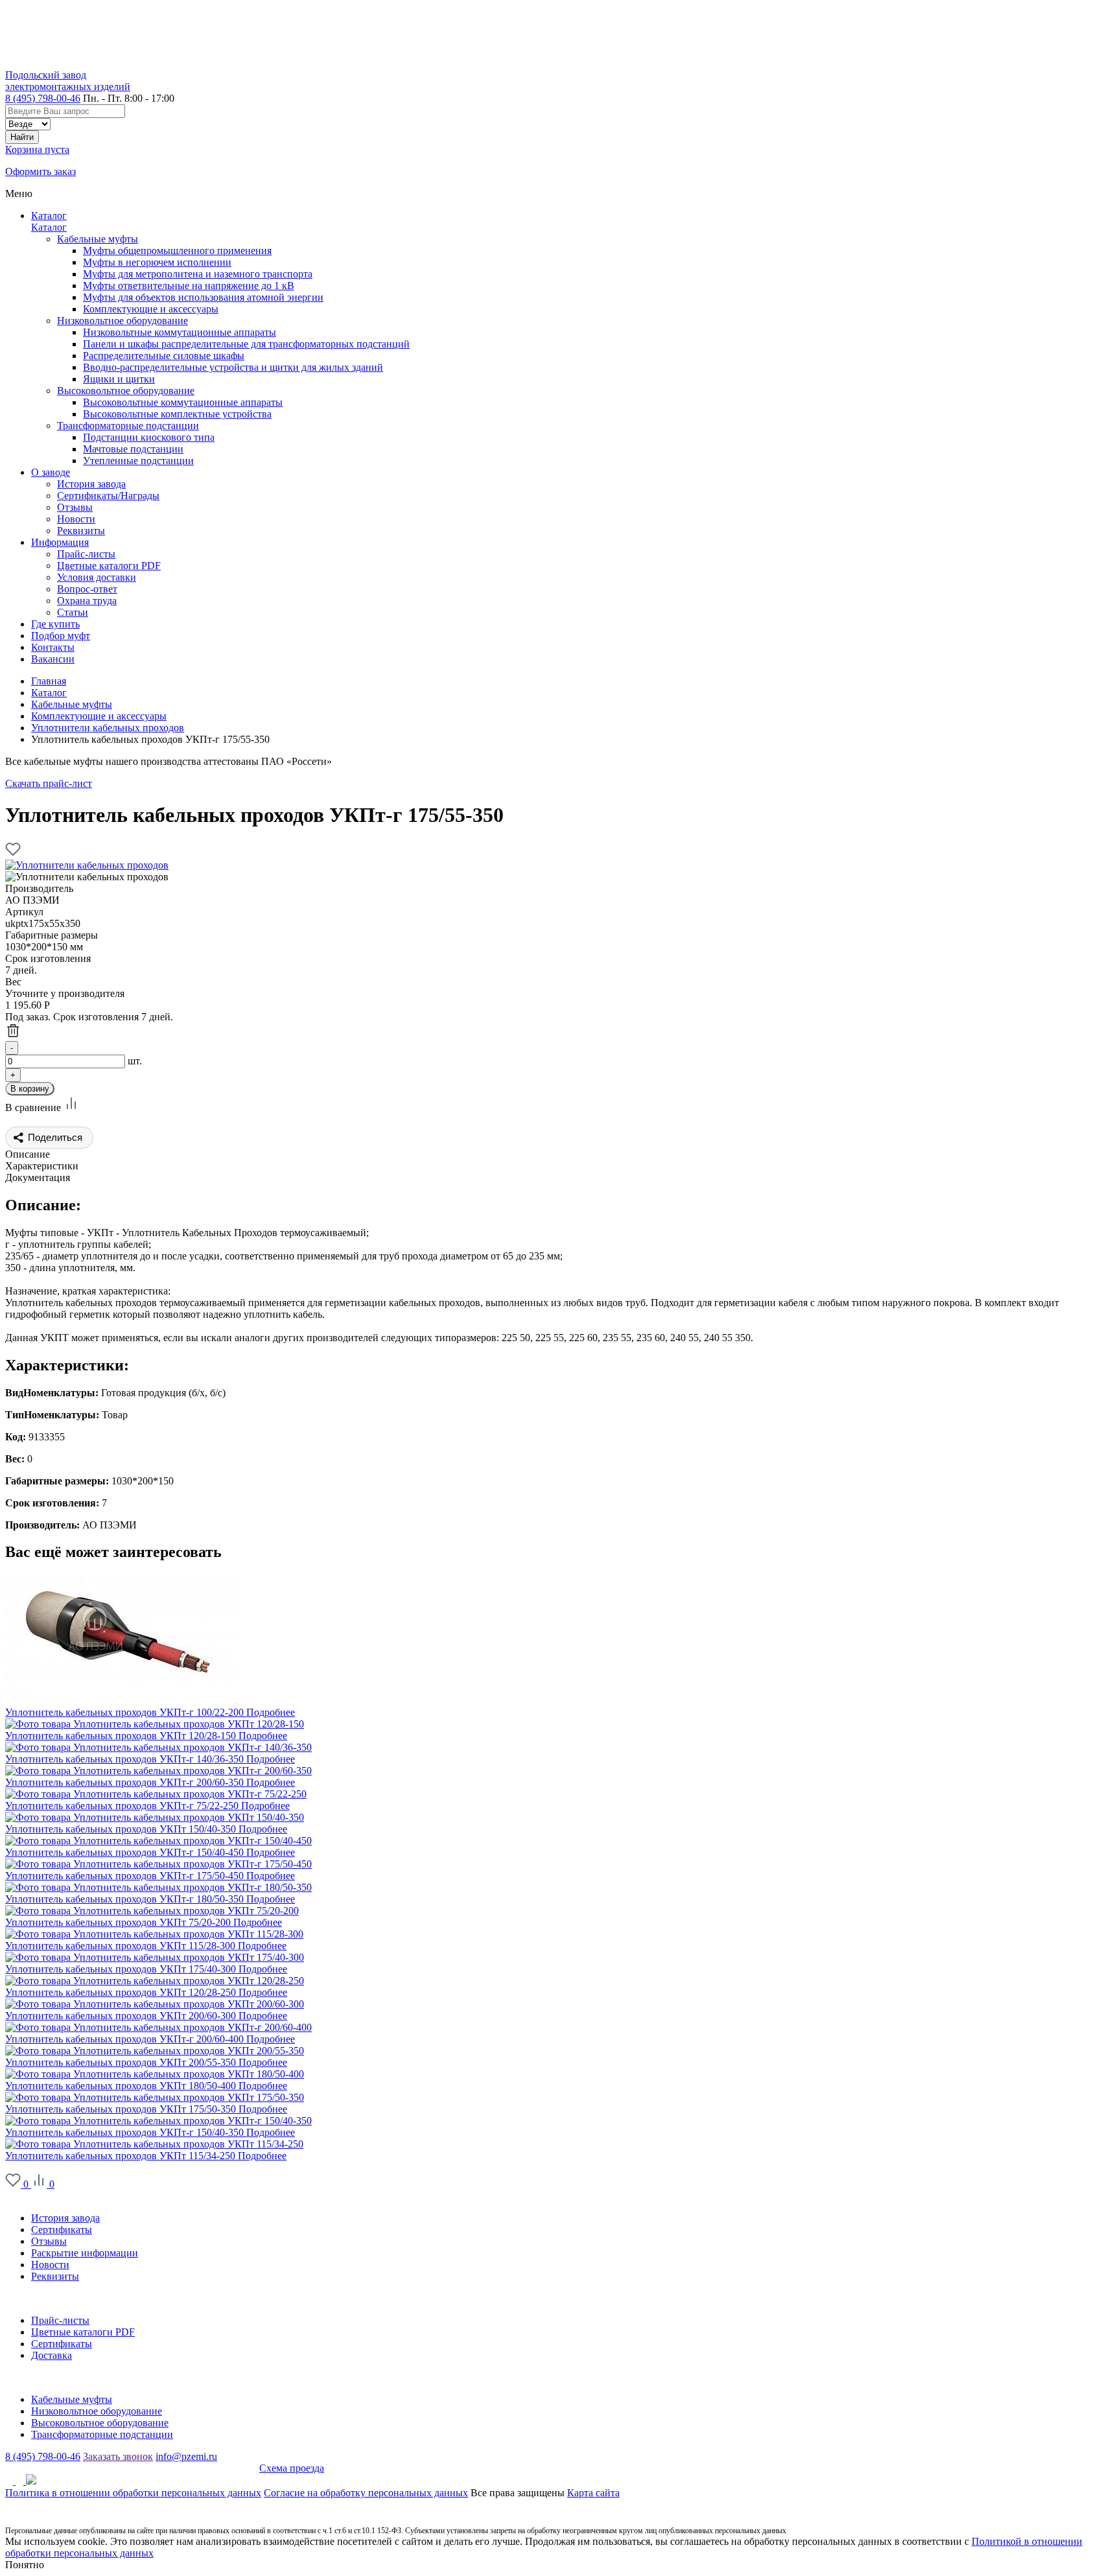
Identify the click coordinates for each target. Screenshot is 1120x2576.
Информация (34, 2298)
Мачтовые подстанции (133, 449)
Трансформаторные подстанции (128, 426)
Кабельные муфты (98, 239)
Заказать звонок (118, 2456)
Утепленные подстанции (138, 461)
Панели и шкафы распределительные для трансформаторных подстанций (246, 344)
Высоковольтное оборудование (126, 391)
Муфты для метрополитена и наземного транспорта (198, 274)
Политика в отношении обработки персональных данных (133, 2493)
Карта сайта (593, 2493)
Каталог (49, 216)
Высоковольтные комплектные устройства (177, 414)
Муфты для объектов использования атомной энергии (203, 297)
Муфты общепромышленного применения (177, 251)
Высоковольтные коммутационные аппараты (183, 402)
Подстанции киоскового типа (149, 437)
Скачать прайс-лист (49, 783)
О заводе (25, 2196)
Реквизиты (55, 2276)
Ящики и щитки (119, 379)
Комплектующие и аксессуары (151, 309)
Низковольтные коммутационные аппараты (180, 332)
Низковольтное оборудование (122, 321)
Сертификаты (62, 2230)
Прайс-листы (60, 2320)
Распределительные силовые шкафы (164, 356)
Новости (50, 2265)
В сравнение (34, 1107)
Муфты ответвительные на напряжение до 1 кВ (189, 286)
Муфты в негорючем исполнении (157, 262)
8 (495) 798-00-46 (43, 98)
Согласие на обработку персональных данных (366, 2493)
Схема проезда (292, 2468)
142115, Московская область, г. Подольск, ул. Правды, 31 (132, 2468)
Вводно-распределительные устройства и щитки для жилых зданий (233, 367)
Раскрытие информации (85, 2253)
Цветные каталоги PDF (83, 2332)
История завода (65, 2218)
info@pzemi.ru (186, 2456)
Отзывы (49, 2241)
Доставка (52, 2355)
